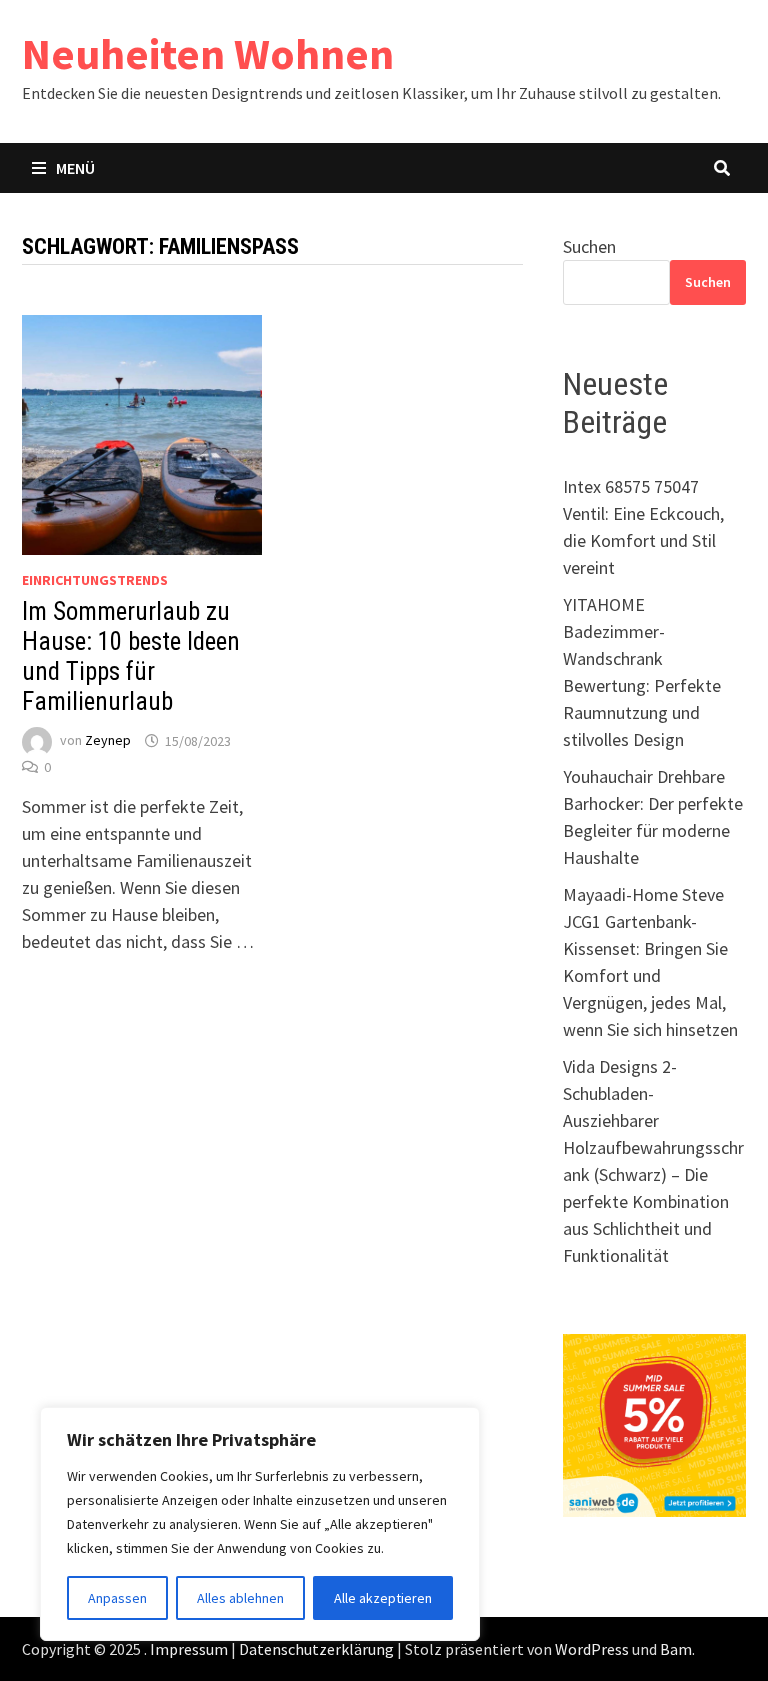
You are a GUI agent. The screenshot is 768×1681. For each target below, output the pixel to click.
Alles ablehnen (240, 1598)
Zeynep (108, 741)
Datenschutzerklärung (316, 1649)
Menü (75, 168)
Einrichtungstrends (95, 580)
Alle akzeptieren (383, 1598)
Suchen (589, 246)
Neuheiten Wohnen (208, 53)
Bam (676, 1649)
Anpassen (117, 1598)
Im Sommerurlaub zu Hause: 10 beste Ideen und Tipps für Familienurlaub (131, 656)
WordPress (592, 1649)
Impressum (189, 1649)
